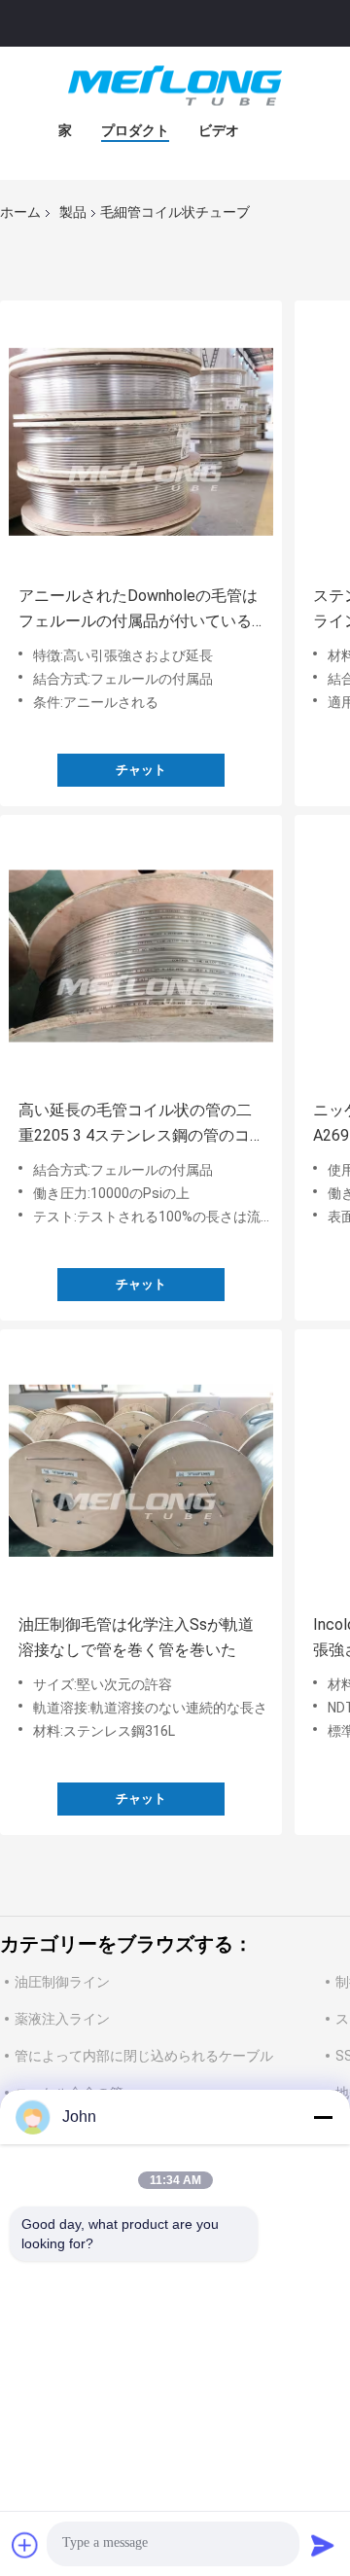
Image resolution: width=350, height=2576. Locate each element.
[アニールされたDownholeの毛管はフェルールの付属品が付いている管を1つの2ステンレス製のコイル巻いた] (141, 441)
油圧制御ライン (62, 1982)
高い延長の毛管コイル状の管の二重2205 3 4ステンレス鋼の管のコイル (135, 1125)
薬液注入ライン (62, 2019)
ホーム (20, 212)
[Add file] (25, 2545)
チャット (141, 770)
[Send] (323, 2545)
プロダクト (135, 130)
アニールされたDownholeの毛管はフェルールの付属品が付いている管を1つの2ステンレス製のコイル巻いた (138, 610)
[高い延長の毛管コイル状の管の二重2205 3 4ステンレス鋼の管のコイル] (141, 956)
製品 (73, 212)
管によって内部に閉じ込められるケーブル (144, 2056)
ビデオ (219, 130)
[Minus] (323, 2117)
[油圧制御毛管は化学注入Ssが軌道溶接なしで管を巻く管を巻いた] (141, 1470)
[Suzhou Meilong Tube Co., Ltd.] (175, 86)
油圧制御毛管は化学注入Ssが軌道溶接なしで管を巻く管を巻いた (136, 1637)
